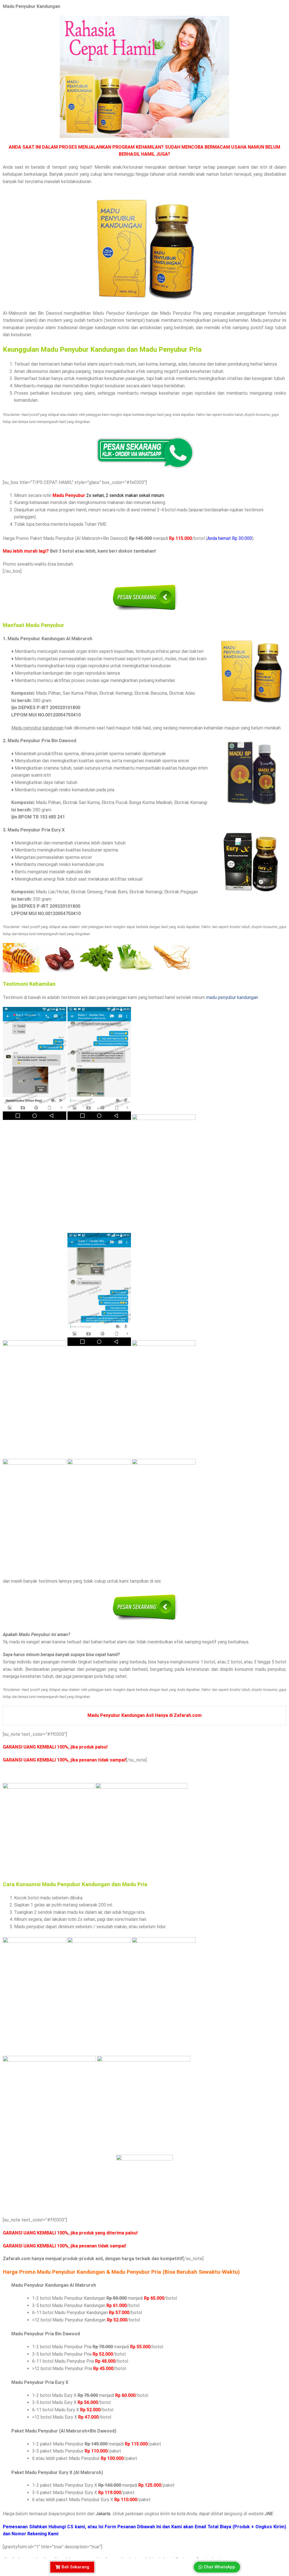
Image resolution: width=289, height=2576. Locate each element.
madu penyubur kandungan (232, 997)
